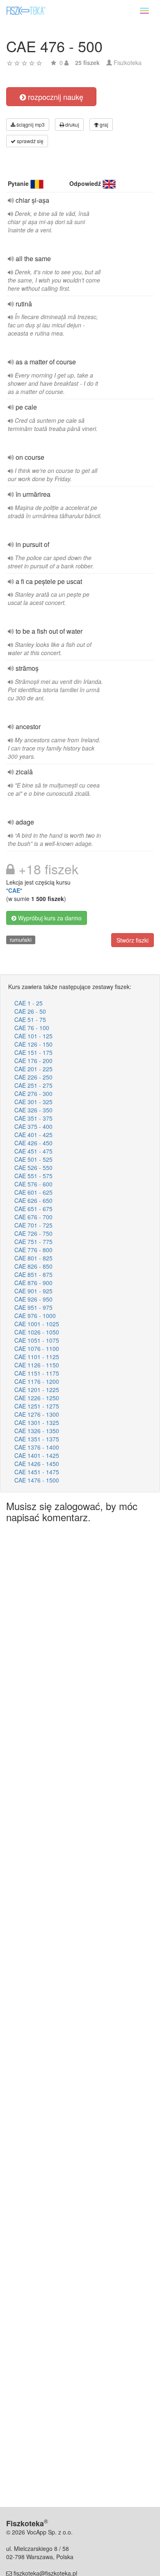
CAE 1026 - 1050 (37, 1332)
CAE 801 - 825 (33, 1258)
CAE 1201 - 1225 (37, 1390)
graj (103, 124)
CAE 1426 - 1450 (37, 1464)
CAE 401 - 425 (33, 1135)
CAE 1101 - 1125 (37, 1357)
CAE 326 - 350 (33, 1110)
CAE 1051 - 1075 (37, 1340)
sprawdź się (30, 141)
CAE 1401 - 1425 (37, 1455)
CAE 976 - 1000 (35, 1316)
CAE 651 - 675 (33, 1209)
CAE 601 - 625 (33, 1192)
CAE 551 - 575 (33, 1176)
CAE (14, 890)
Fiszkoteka (128, 63)
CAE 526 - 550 (33, 1168)
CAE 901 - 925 (33, 1291)
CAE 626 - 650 (33, 1200)
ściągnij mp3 (30, 124)
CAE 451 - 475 (33, 1151)
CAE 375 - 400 (33, 1126)
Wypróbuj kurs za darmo (49, 918)
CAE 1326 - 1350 (37, 1431)
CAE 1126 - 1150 (37, 1365)
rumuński (21, 939)
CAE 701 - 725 (33, 1225)
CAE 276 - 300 (33, 1093)
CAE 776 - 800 (33, 1250)
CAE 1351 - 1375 (37, 1439)
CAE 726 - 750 (33, 1233)
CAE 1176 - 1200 (37, 1381)
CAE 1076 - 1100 (37, 1348)
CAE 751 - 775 (33, 1242)
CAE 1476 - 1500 (37, 1480)
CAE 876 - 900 (33, 1283)
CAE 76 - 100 (32, 1028)
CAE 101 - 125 (33, 1036)
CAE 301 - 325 (33, 1102)
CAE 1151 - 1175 (37, 1373)
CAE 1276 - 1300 (37, 1414)
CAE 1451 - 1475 (37, 1472)
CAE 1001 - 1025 (37, 1324)
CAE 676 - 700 (33, 1217)
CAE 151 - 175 (33, 1052)
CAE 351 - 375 (33, 1118)
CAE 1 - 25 (29, 1003)
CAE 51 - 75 (30, 1019)
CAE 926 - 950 (33, 1299)
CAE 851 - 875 (33, 1274)
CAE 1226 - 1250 (37, 1398)
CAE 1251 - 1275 (37, 1406)
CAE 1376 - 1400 (37, 1447)
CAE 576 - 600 (33, 1184)
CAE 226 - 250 (33, 1077)
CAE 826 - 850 (33, 1266)
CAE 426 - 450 (33, 1143)
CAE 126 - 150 (33, 1044)
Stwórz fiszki (133, 940)
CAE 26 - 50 (30, 1011)
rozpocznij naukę (55, 97)
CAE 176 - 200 (33, 1061)
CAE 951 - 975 (33, 1307)
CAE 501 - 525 (33, 1159)
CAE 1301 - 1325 (37, 1422)
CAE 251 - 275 (33, 1085)
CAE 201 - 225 (33, 1069)
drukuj (72, 124)
